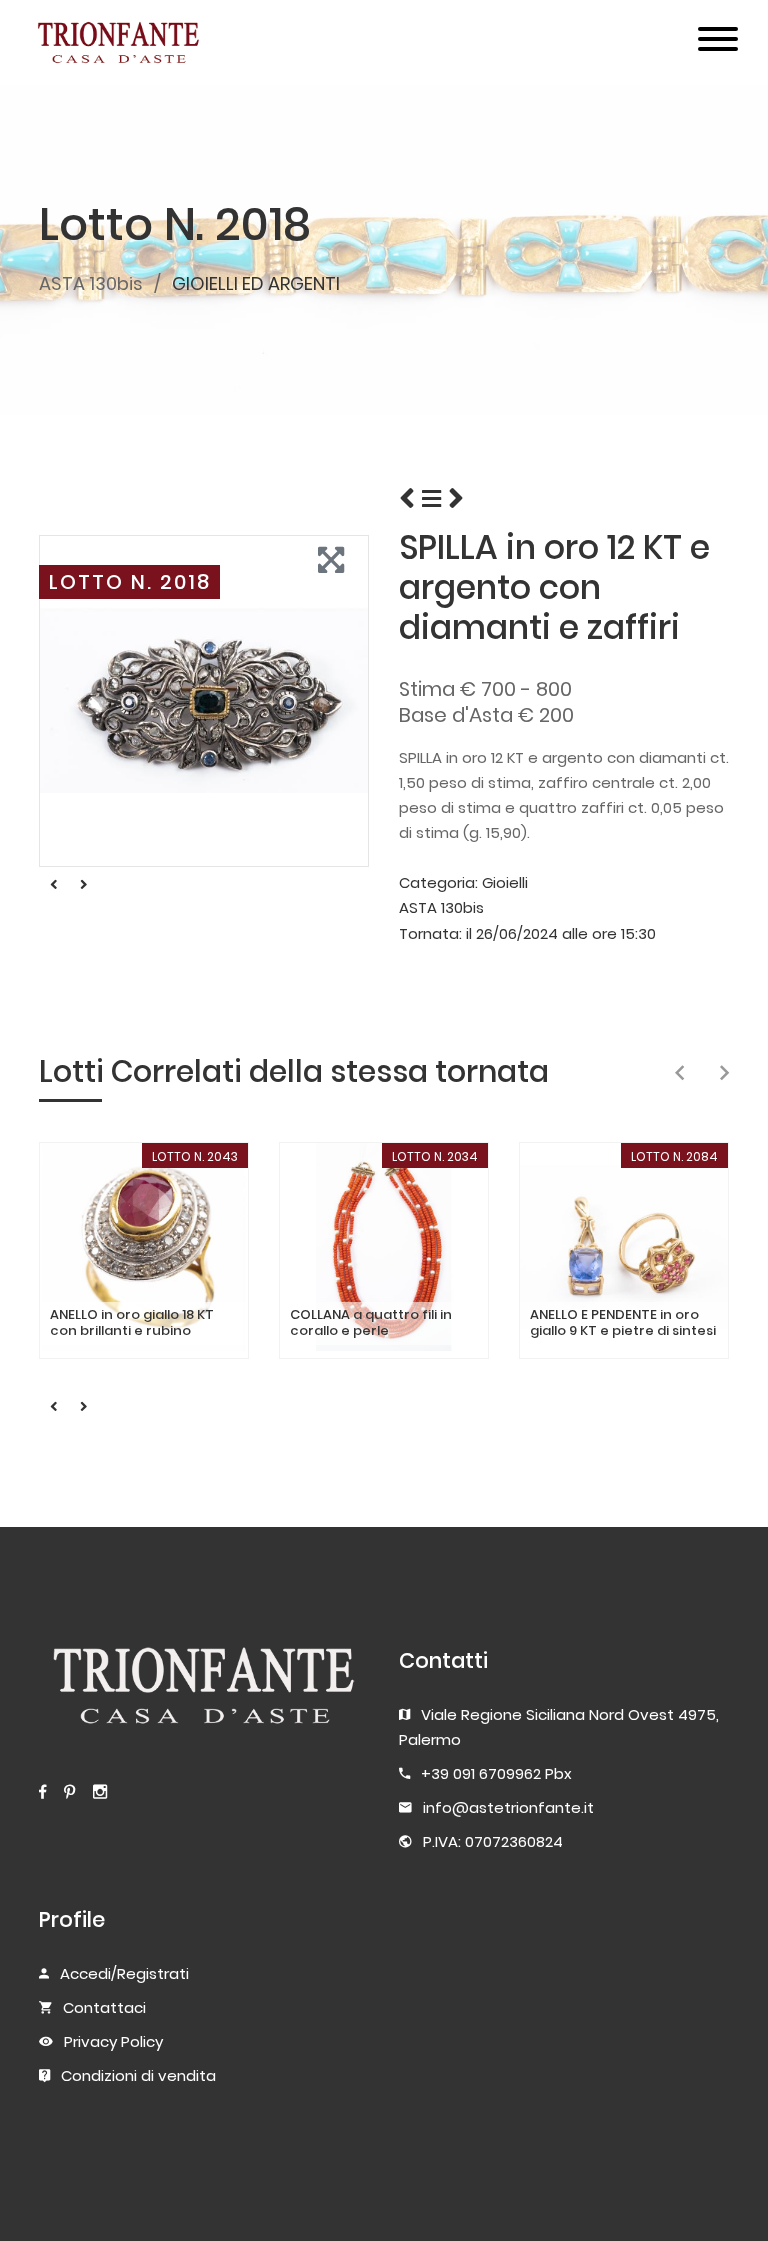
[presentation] (679, 1074)
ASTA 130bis (91, 283)
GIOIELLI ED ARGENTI (256, 283)
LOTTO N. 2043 (195, 1156)
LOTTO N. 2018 (130, 582)
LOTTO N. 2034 (435, 1156)
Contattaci (104, 2007)
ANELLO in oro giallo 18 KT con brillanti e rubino (132, 1322)
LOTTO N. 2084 (674, 1156)
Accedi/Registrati (124, 1973)
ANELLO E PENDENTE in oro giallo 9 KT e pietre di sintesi (623, 1322)
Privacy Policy (113, 2041)
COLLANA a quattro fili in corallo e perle (371, 1322)
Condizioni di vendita (138, 2075)
